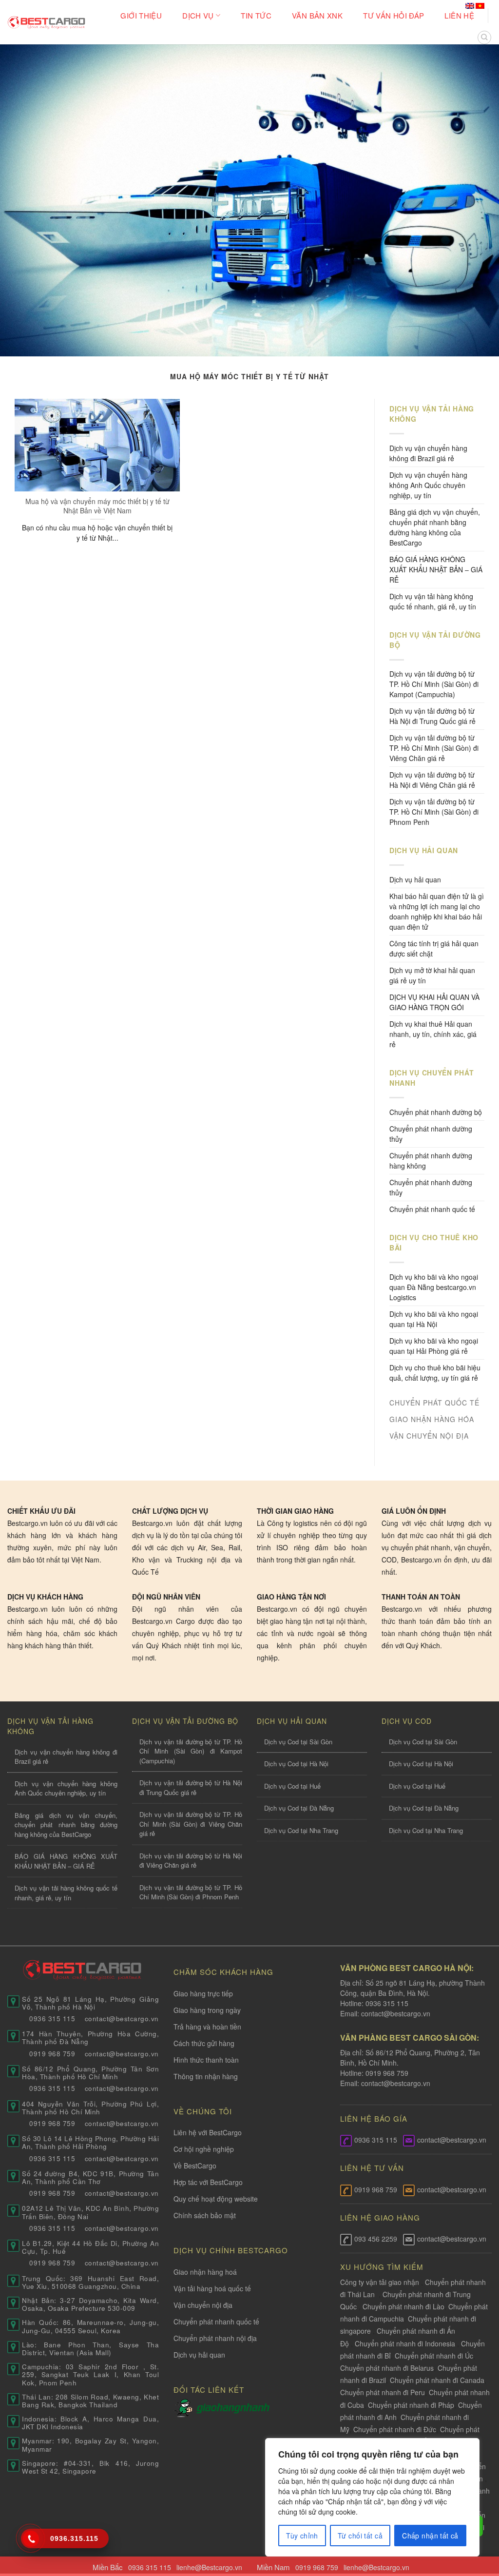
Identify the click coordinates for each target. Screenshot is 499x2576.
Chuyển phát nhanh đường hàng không (431, 1161)
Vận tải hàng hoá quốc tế (212, 2288)
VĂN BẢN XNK (317, 15)
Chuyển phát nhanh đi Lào (403, 2306)
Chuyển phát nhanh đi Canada (437, 2380)
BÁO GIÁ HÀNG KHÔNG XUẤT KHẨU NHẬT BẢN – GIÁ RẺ (436, 569)
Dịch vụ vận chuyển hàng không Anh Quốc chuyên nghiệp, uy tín (428, 485)
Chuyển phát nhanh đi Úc (434, 2356)
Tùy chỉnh (302, 2536)
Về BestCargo (195, 2166)
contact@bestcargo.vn (395, 2013)
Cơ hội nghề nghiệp (204, 2149)
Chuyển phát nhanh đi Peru (383, 2392)
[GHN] (233, 2407)
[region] (372, 2497)
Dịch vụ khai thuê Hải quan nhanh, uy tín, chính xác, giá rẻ (433, 1034)
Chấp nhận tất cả (430, 2536)
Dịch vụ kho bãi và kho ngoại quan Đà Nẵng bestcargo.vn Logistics (434, 1287)
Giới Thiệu (141, 15)
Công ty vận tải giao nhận (380, 2282)
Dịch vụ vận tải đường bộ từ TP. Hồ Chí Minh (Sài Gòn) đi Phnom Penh (434, 812)
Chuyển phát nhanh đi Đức (395, 2429)
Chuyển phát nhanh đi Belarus (387, 2368)
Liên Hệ (459, 15)
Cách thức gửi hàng (204, 2043)
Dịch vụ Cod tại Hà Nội (296, 1764)
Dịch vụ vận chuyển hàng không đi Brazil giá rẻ (428, 453)
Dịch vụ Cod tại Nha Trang (301, 1830)
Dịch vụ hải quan (415, 879)
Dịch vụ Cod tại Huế (292, 1786)
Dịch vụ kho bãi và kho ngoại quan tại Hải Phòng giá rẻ (434, 1346)
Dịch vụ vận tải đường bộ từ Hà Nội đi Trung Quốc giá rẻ (432, 716)
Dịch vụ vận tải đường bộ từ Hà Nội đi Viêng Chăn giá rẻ (432, 780)
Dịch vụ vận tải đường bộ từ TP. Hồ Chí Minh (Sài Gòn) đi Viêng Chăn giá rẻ (434, 748)
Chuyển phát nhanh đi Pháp (411, 2405)
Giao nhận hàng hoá (205, 2272)
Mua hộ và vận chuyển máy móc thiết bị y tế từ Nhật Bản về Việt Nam (97, 506)
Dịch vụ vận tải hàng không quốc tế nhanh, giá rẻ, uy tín (433, 601)
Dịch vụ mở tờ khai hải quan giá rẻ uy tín (432, 975)
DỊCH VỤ (198, 15)
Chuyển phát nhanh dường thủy (431, 1134)
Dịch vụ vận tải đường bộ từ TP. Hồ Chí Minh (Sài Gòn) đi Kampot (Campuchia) (434, 684)
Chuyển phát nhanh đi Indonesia (405, 2343)
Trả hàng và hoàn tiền (207, 2027)
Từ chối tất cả (360, 2536)
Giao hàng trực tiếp (203, 1993)
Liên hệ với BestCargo (208, 2132)
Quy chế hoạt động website (216, 2199)
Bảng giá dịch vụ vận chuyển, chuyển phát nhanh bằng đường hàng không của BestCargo (435, 527)
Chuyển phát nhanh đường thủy (431, 1187)
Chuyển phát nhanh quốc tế (432, 1209)
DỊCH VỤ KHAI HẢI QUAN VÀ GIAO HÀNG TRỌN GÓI (434, 1002)
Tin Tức (256, 15)
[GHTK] (185, 2407)
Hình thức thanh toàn (206, 2060)
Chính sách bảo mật (205, 2215)
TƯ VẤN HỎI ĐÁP (393, 15)
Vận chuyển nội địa (203, 2305)
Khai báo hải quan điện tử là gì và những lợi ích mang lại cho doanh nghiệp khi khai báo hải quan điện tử (437, 911)
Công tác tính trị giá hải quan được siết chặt (434, 948)
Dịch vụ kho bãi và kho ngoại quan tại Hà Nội (434, 1319)
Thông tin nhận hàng (206, 2076)
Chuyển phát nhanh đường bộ (436, 1112)
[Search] (484, 38)
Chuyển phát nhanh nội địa (215, 2338)
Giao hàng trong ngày (207, 2010)
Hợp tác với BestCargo (208, 2182)
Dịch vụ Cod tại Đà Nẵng (299, 1808)
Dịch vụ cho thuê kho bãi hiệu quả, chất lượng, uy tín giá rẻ (435, 1373)
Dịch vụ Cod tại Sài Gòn (298, 1742)
